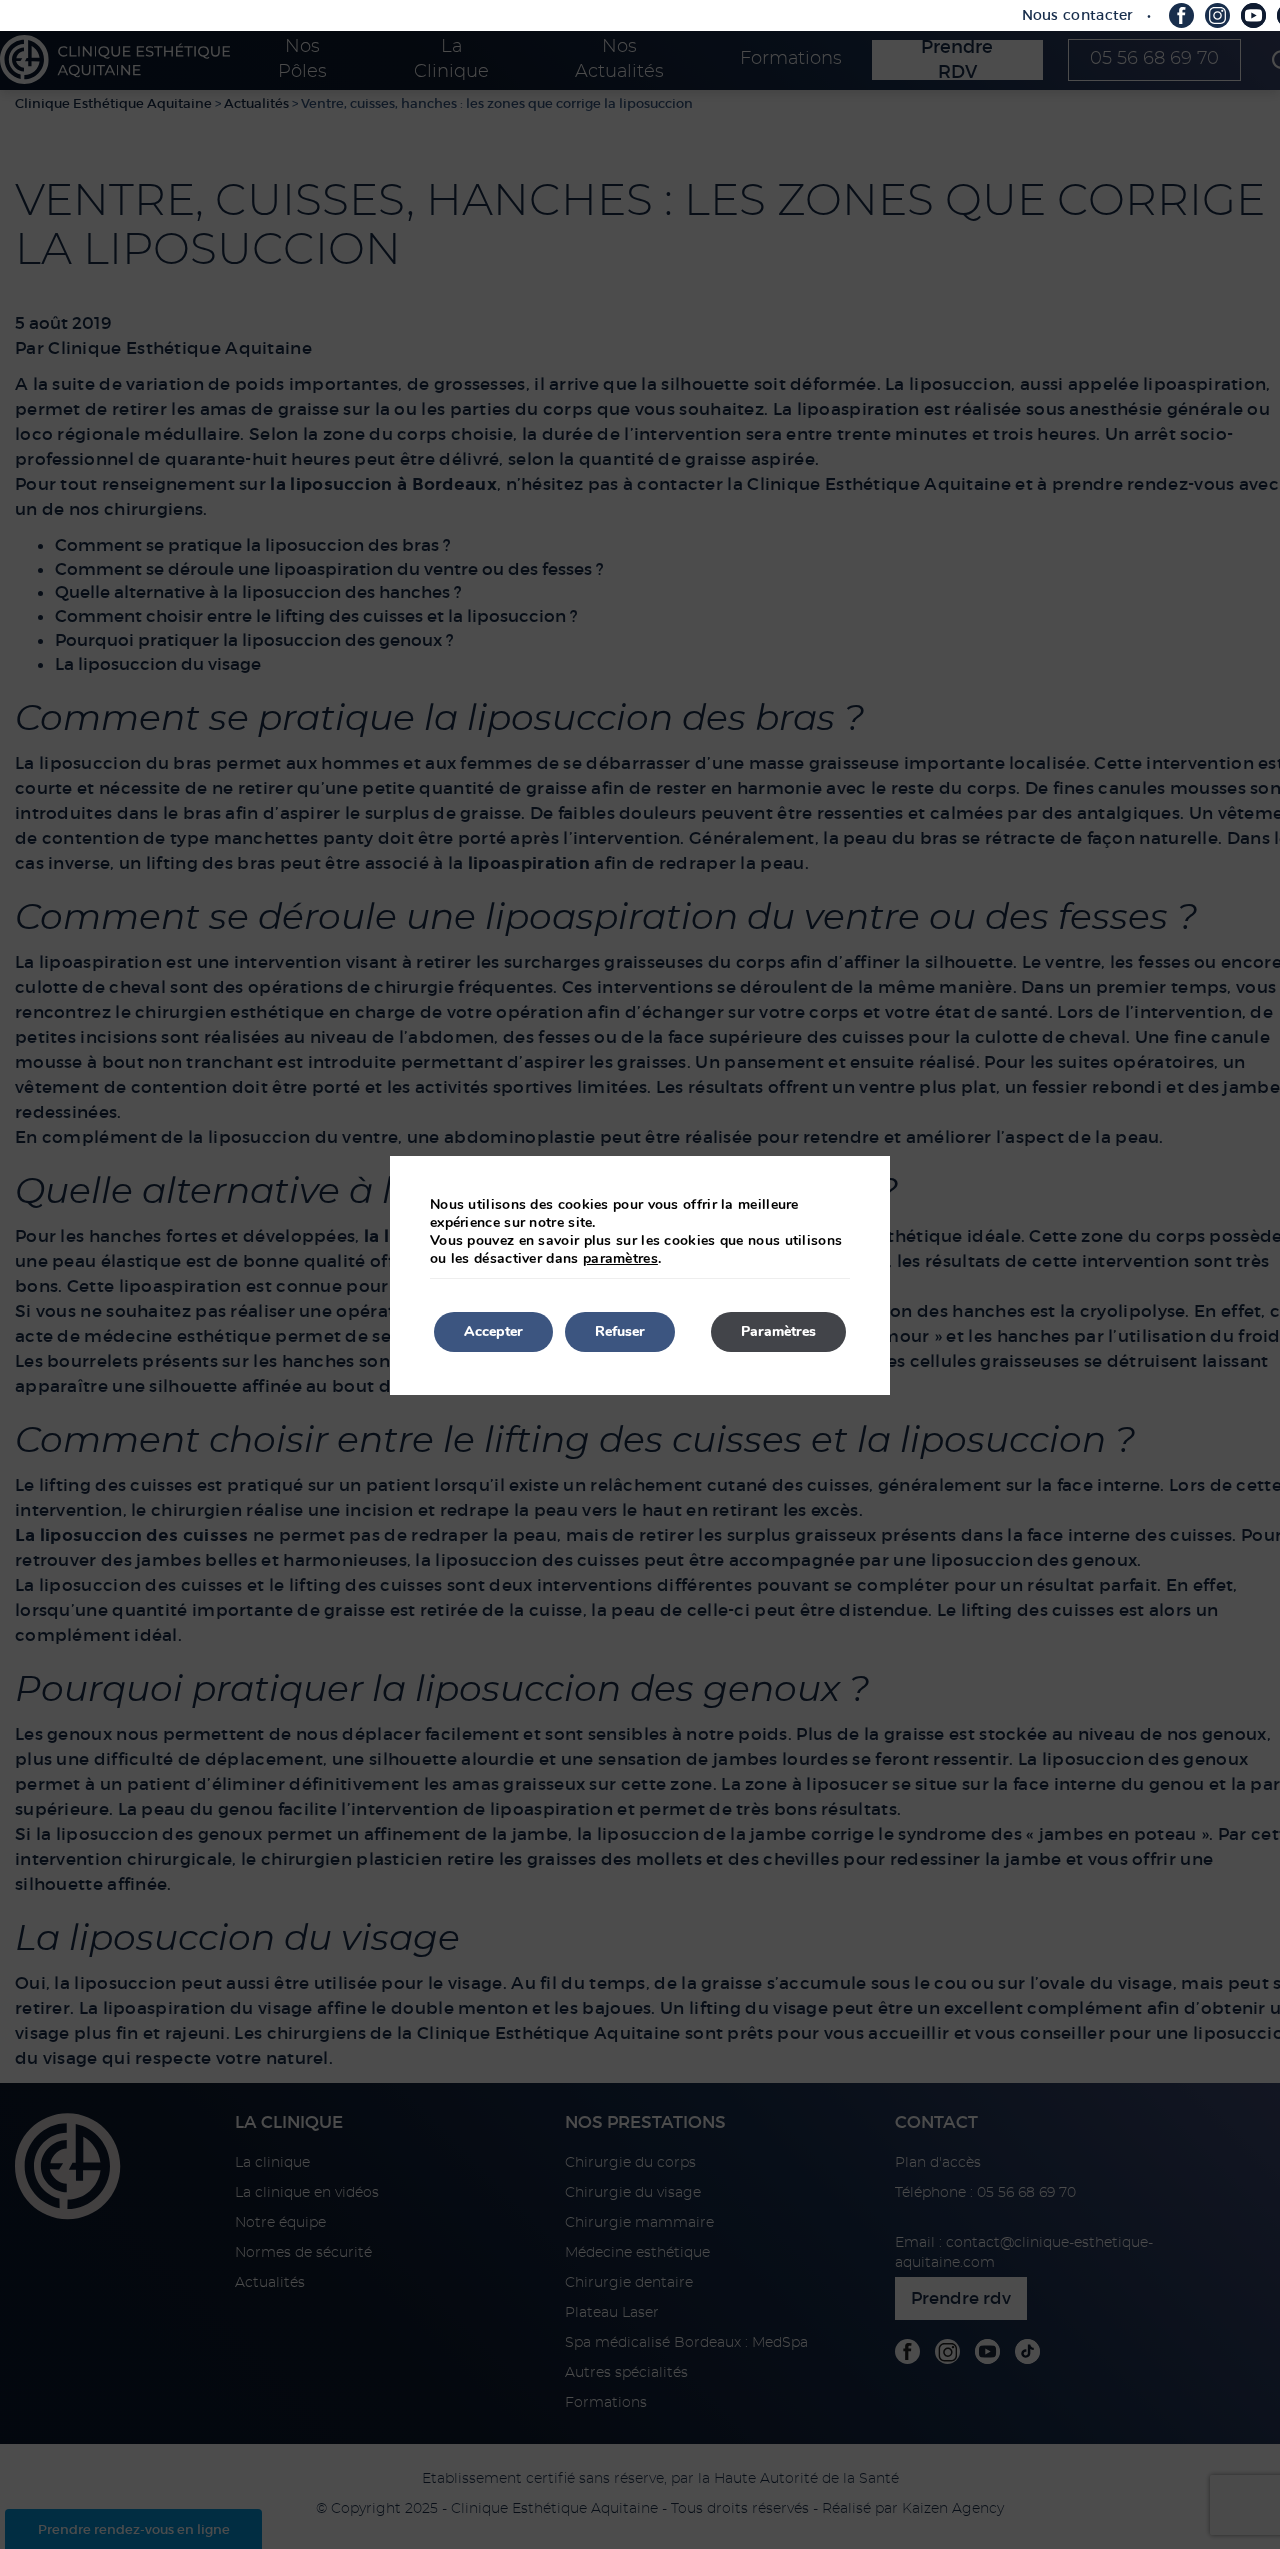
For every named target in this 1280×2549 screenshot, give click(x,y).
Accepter (493, 1331)
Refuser (620, 1331)
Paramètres (778, 1331)
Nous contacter (1078, 15)
